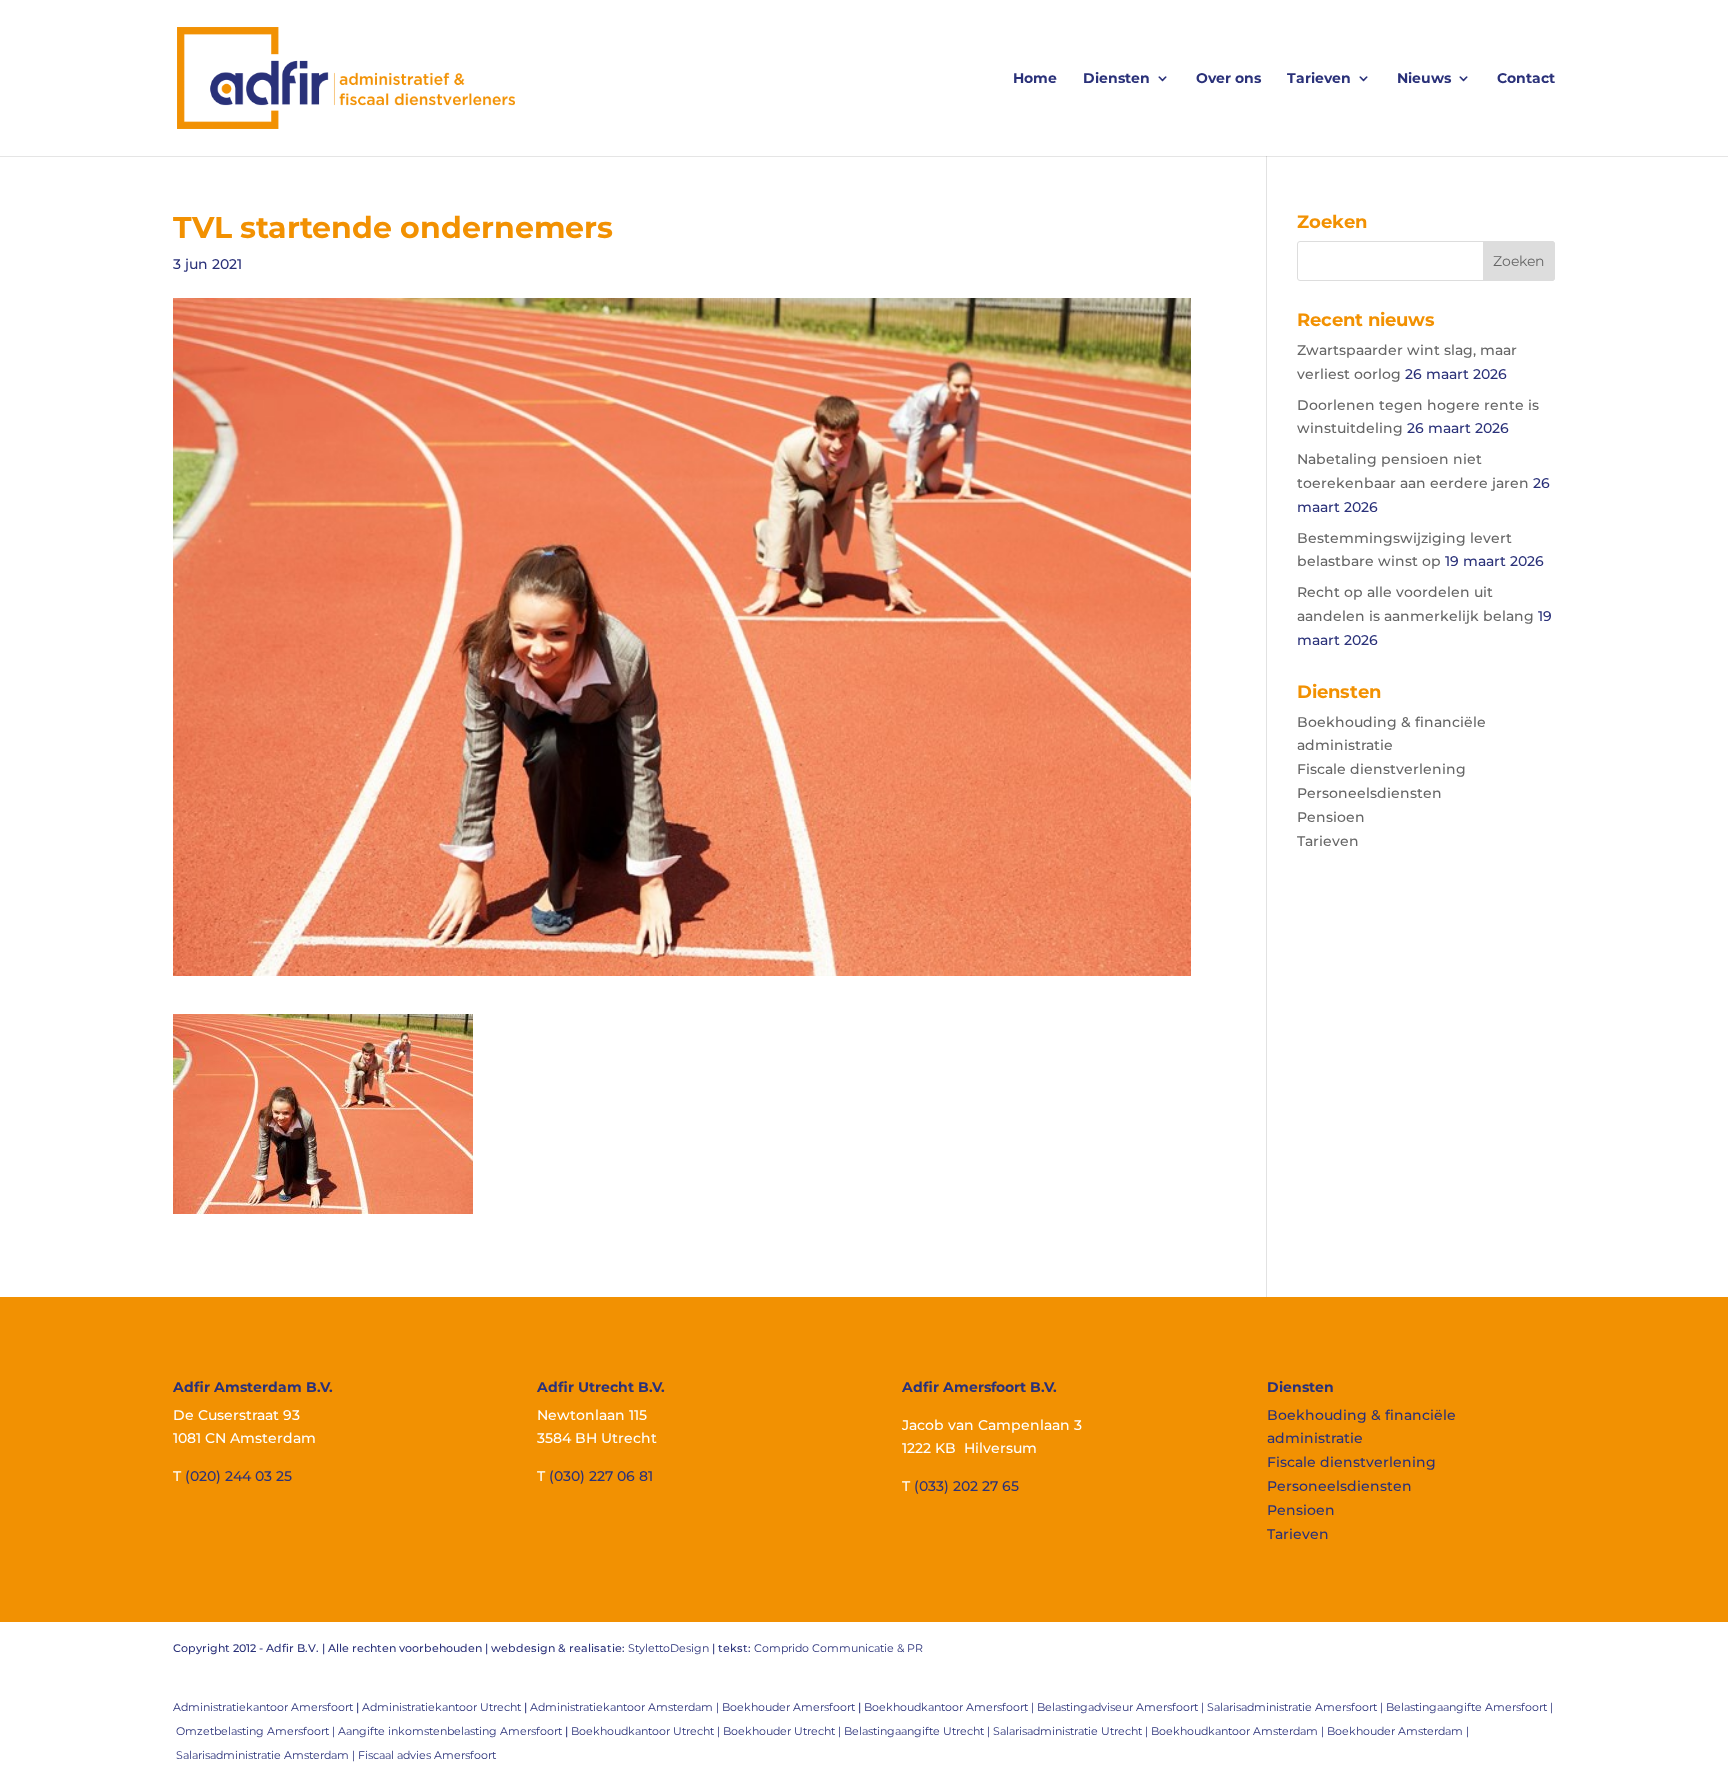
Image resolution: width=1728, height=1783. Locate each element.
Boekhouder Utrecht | (783, 1731)
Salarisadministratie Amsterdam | (267, 1755)
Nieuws (1424, 79)
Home (1035, 79)
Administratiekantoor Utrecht (441, 1707)
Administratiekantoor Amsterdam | (626, 1707)
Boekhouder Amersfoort (788, 1707)
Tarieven (1319, 79)
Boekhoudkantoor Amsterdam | (1239, 1731)
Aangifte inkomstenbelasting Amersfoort (450, 1731)
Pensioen (1331, 817)
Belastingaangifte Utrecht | (918, 1731)
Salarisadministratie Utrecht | (1072, 1731)
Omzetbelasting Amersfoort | (257, 1731)
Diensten (1116, 79)
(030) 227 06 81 (601, 1476)
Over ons (1228, 79)
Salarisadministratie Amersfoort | (1296, 1707)
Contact (1526, 79)
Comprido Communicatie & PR (838, 1648)
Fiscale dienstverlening (1381, 769)
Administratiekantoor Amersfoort (263, 1707)
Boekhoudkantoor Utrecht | (647, 1731)
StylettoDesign (668, 1648)
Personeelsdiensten (1369, 793)
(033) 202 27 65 (966, 1486)
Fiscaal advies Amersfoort (427, 1755)
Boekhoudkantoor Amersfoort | (950, 1707)
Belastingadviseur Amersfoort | (1122, 1707)
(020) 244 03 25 (238, 1476)
